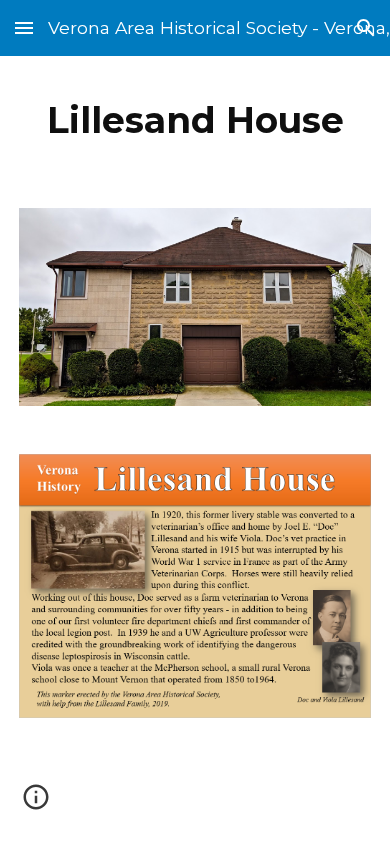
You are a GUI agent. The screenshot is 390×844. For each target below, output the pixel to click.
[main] (195, 120)
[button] (24, 27)
